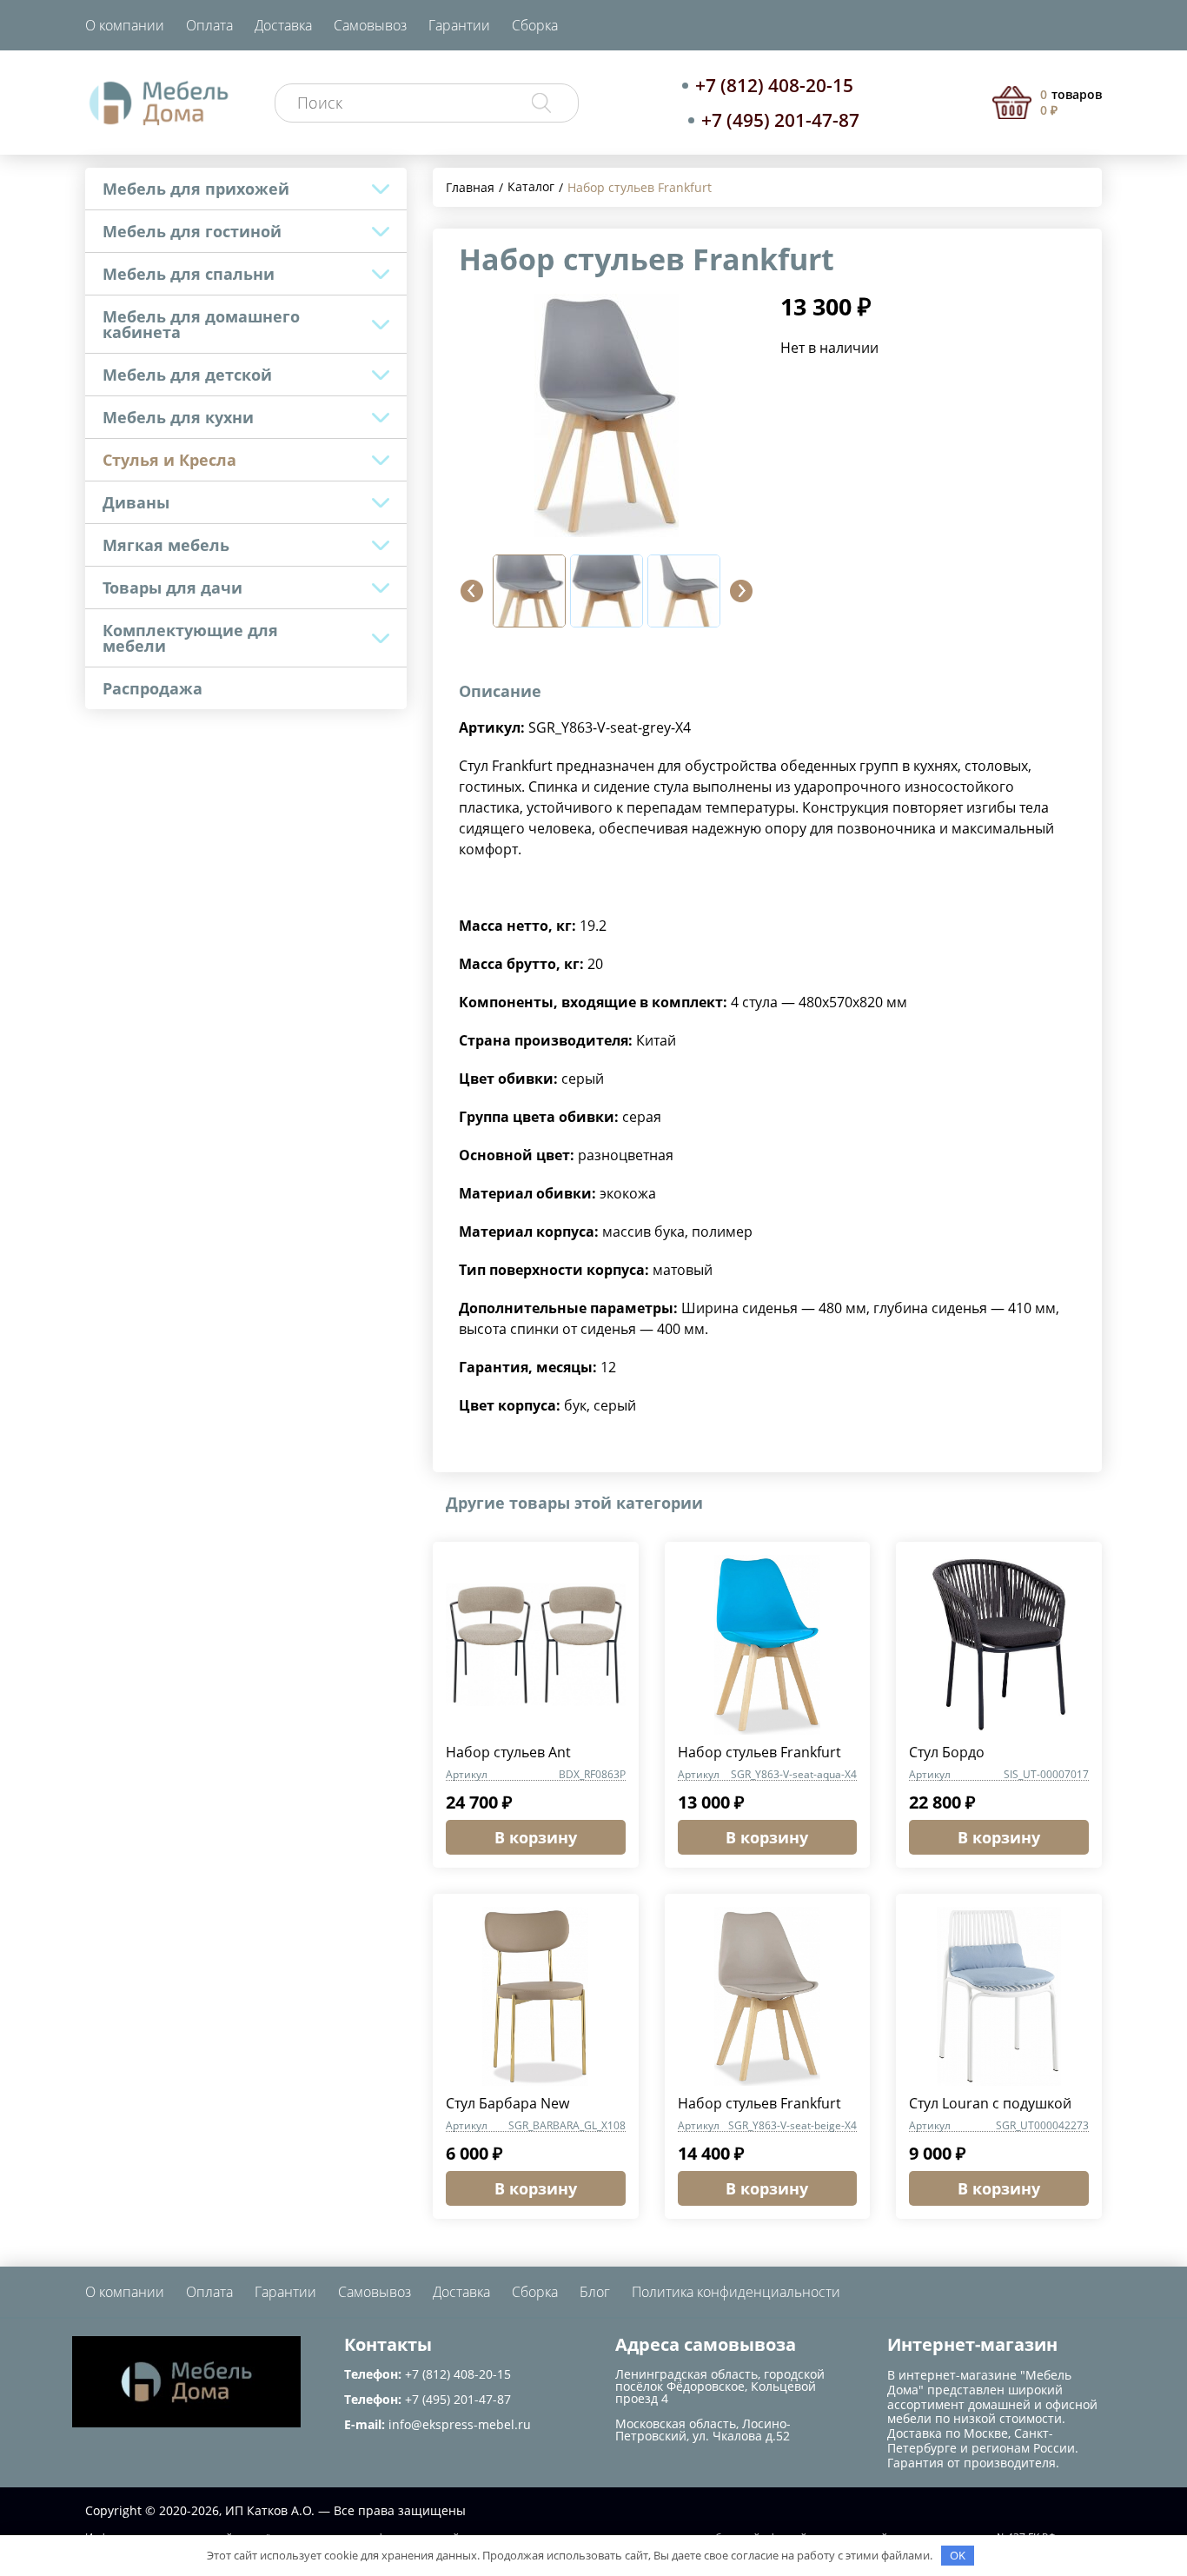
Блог (595, 2292)
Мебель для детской (187, 375)
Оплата (209, 25)
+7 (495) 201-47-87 (780, 120)
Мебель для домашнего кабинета (201, 324)
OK (958, 2555)
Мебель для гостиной (192, 231)
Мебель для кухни (178, 417)
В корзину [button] (536, 1837)
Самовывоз (370, 25)
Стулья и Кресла (169, 460)
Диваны (136, 502)
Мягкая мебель (166, 545)
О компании (125, 25)
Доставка (283, 25)
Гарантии (459, 25)
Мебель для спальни (189, 274)
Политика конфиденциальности (736, 2292)
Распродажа (153, 688)
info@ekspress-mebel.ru (460, 2424)
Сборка (535, 25)
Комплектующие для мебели (190, 638)
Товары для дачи (172, 588)
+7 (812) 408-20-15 (774, 85)
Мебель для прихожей (196, 189)
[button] (472, 591)
